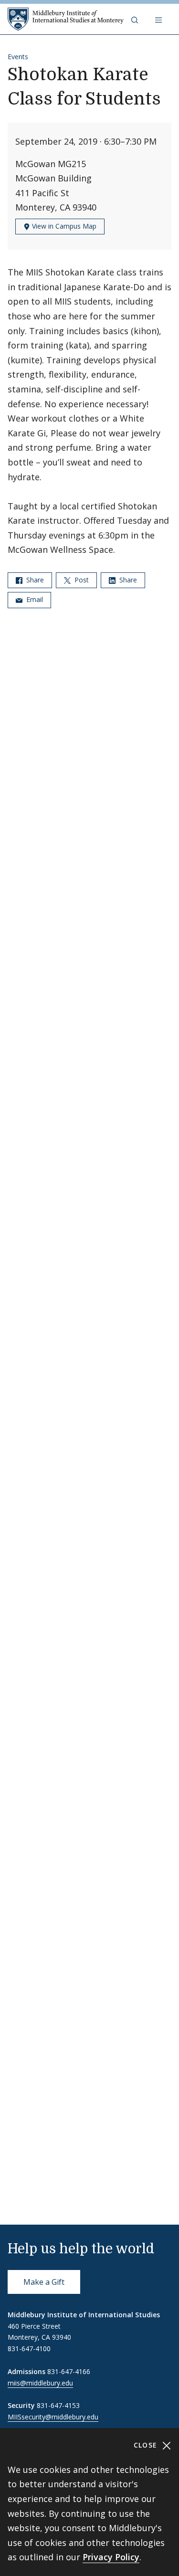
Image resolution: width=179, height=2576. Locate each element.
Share (34, 580)
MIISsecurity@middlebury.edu (53, 2417)
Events (18, 57)
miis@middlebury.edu (40, 2383)
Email (34, 599)
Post (81, 580)
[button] (136, 19)
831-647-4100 (29, 2349)
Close (147, 2445)
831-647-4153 (58, 2405)
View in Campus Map (63, 226)
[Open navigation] (159, 19)
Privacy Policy (111, 2557)
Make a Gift (44, 2282)
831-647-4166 (69, 2371)
